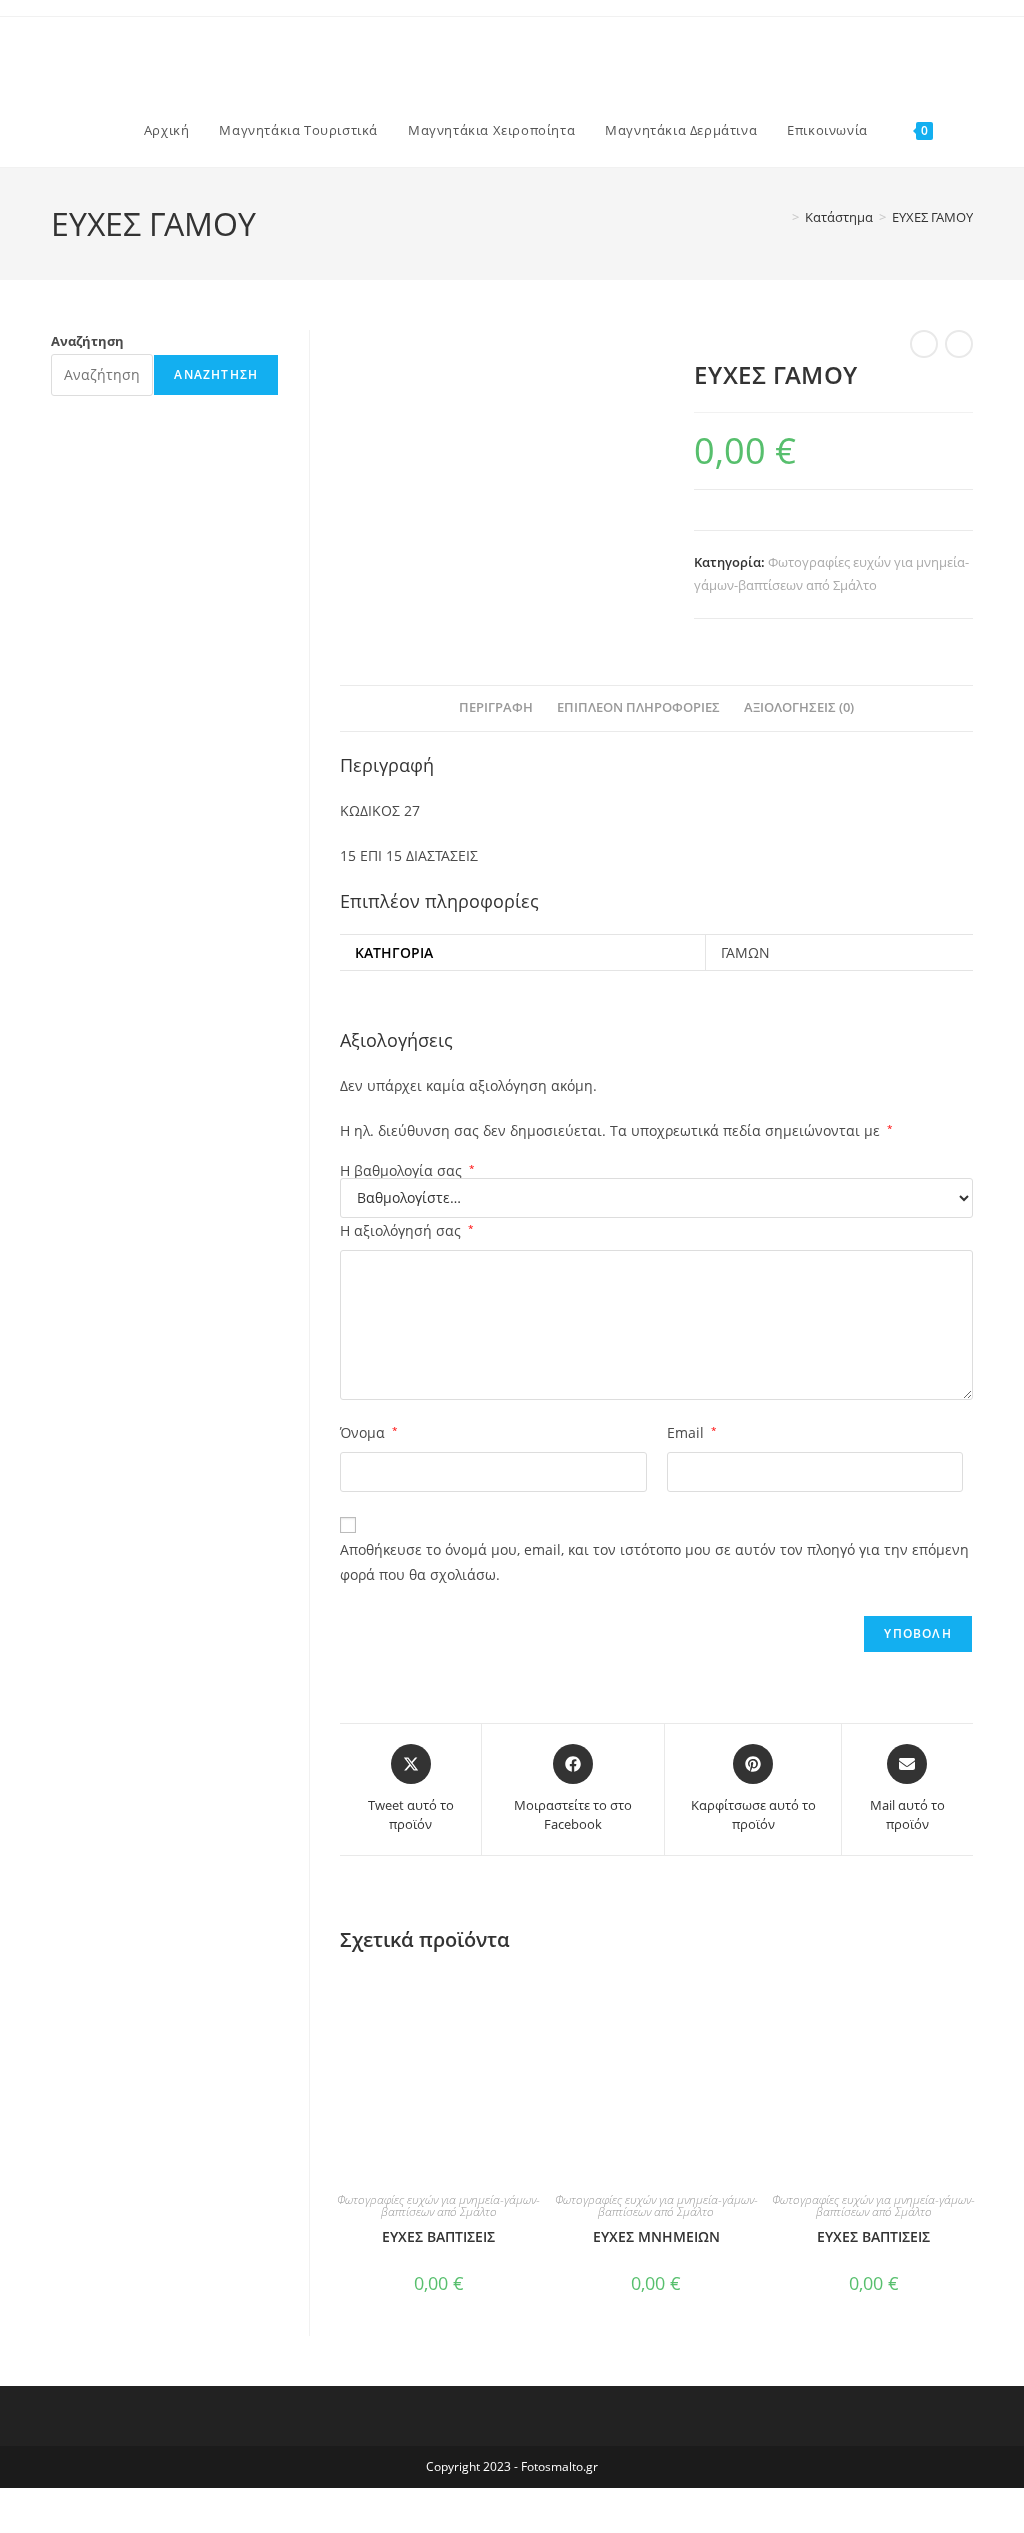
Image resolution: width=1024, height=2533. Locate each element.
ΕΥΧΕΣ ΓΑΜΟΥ (932, 217)
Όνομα (369, 1432)
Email (692, 1432)
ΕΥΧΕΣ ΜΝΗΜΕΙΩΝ (656, 2236)
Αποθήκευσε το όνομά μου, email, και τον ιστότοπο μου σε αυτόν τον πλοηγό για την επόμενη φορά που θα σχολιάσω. (654, 1562)
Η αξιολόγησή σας (407, 1230)
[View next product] (959, 344)
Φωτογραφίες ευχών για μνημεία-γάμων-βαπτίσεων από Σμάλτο (438, 2205)
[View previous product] (924, 344)
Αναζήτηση (87, 341)
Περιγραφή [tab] (496, 707)
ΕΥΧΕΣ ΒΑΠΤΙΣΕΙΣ (438, 2236)
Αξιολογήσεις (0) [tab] (799, 707)
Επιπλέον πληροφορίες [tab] (638, 707)
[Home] (781, 217)
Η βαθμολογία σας (407, 1171)
